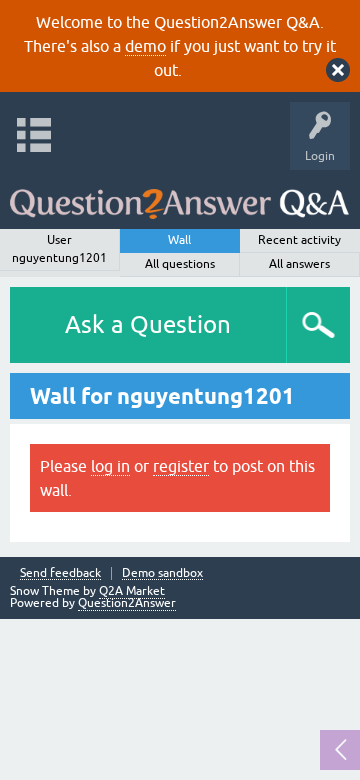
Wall (179, 240)
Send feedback (60, 573)
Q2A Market (132, 591)
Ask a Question (148, 324)
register (181, 466)
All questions (180, 264)
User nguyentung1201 (59, 249)
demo (145, 46)
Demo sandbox (162, 573)
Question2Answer (127, 603)
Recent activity (299, 240)
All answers (299, 264)
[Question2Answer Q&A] (179, 194)
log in (110, 466)
